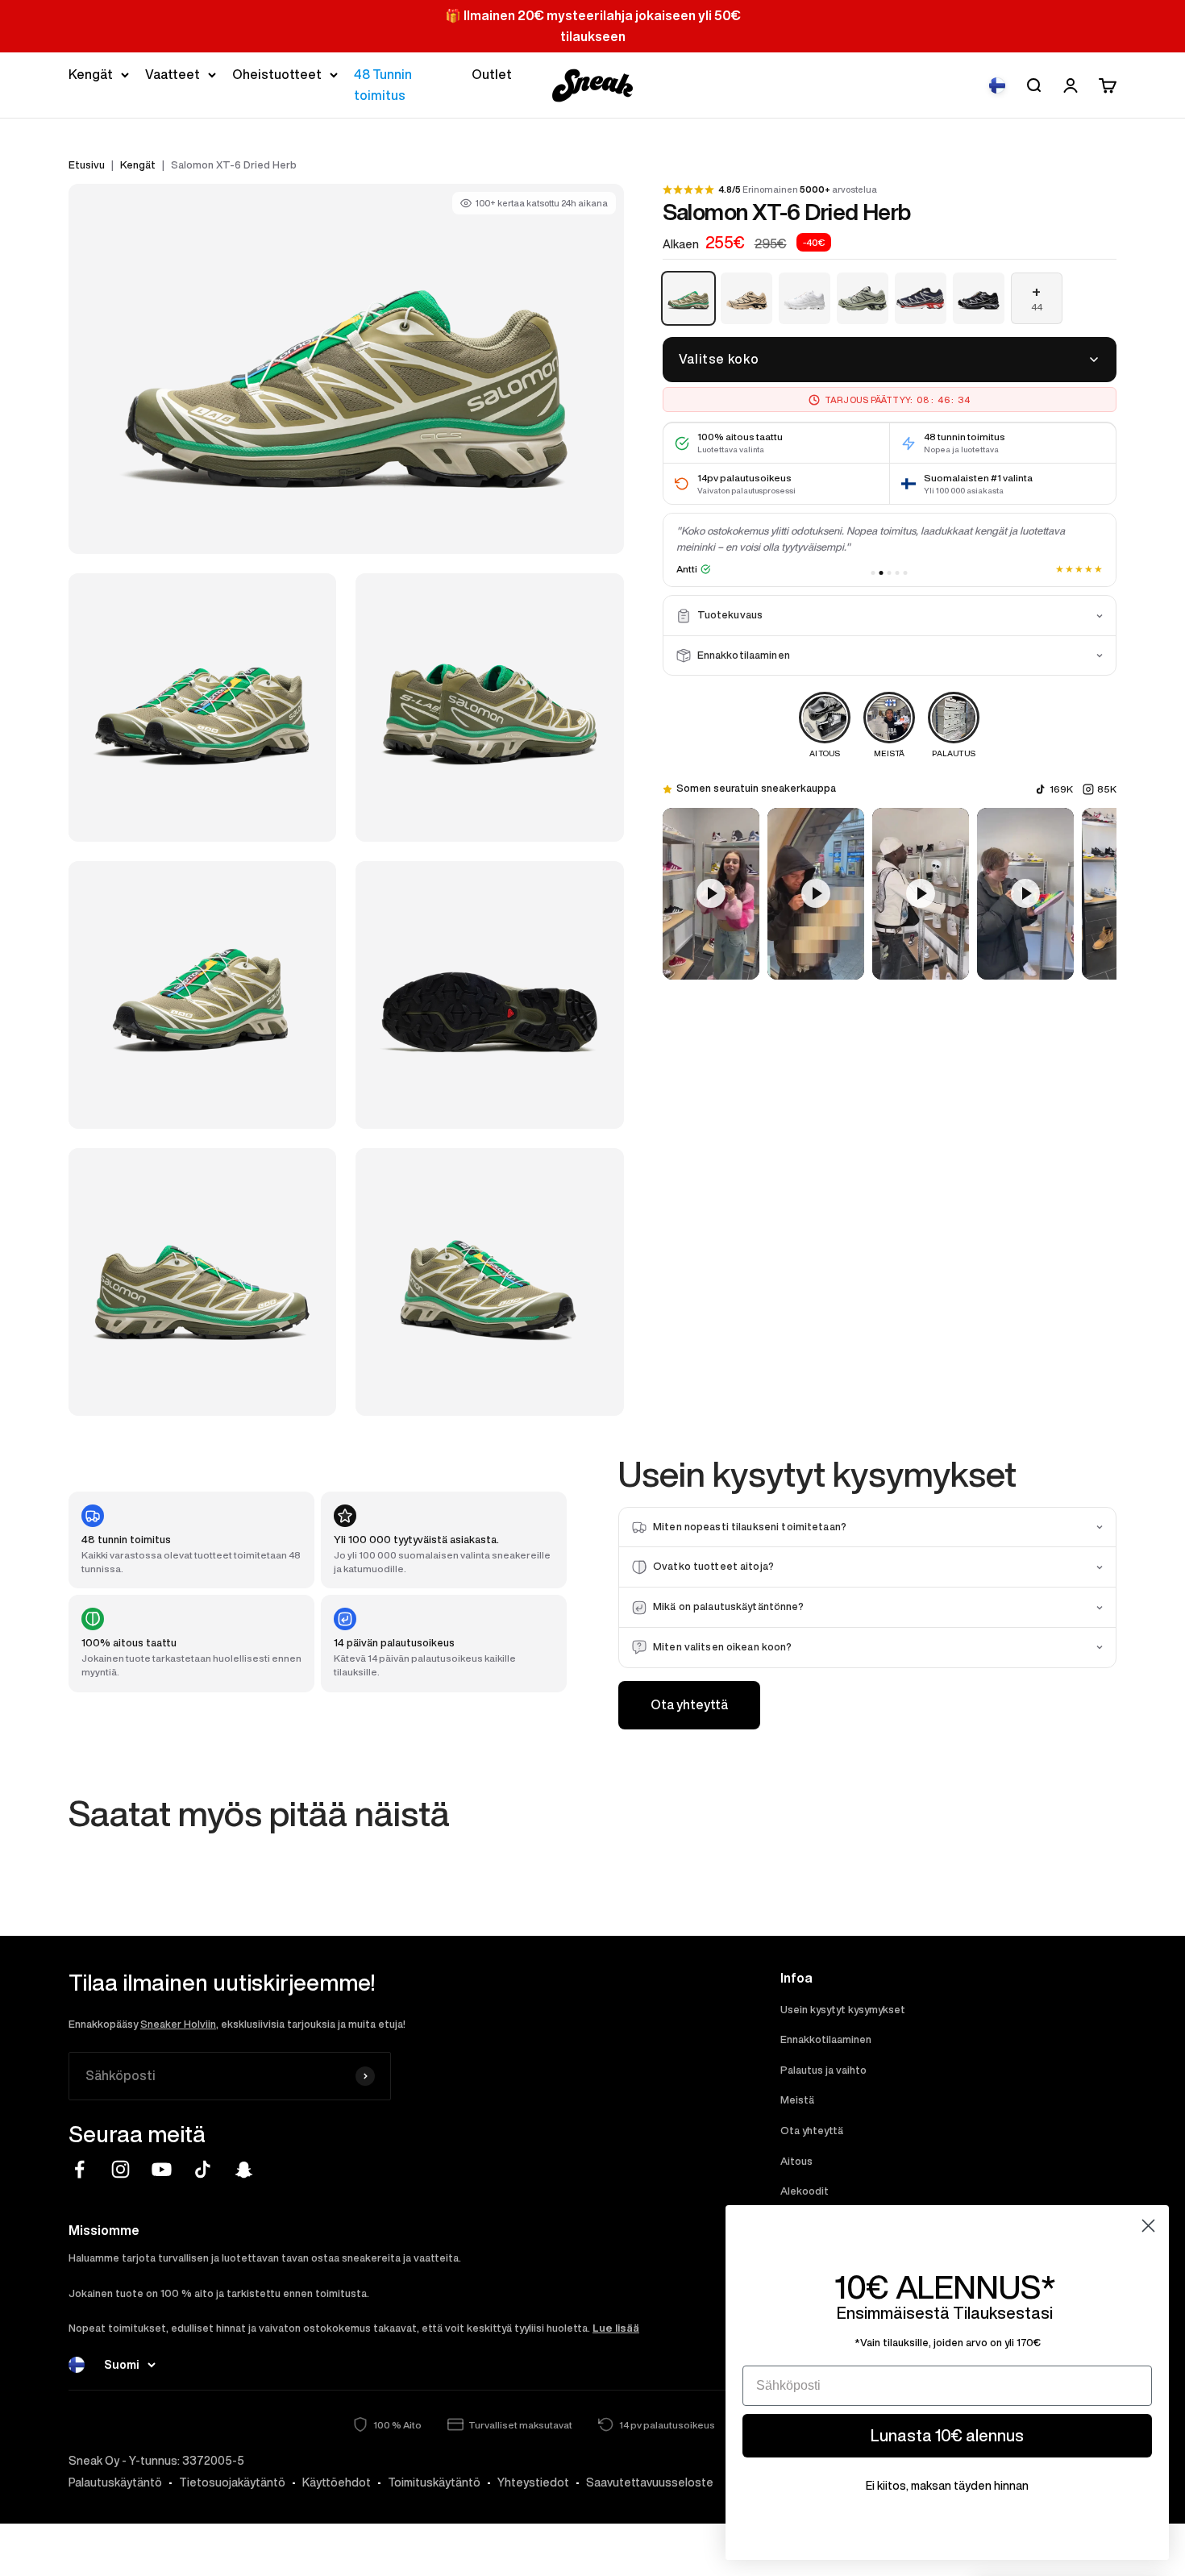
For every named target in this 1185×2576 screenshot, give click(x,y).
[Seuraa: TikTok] (203, 2169)
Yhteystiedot (533, 2482)
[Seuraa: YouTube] (162, 2169)
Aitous (796, 2161)
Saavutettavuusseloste (650, 2482)
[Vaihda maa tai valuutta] (997, 85)
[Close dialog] (1148, 2226)
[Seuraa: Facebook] (79, 2169)
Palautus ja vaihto (823, 2070)
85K (1107, 790)
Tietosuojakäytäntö (232, 2482)
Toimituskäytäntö (434, 2482)
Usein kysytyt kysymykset (843, 2010)
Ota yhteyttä (689, 1704)
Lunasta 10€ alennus (947, 2435)
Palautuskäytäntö (115, 2482)
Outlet (492, 74)
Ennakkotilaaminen (826, 2039)
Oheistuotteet (277, 74)
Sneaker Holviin (178, 2024)
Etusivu (87, 165)
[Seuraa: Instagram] (121, 2169)
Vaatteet (173, 74)
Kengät (91, 74)
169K (1061, 790)
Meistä (797, 2100)
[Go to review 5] (906, 573)
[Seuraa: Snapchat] (244, 2169)
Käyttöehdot (337, 2482)
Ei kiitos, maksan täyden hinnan (947, 2486)
